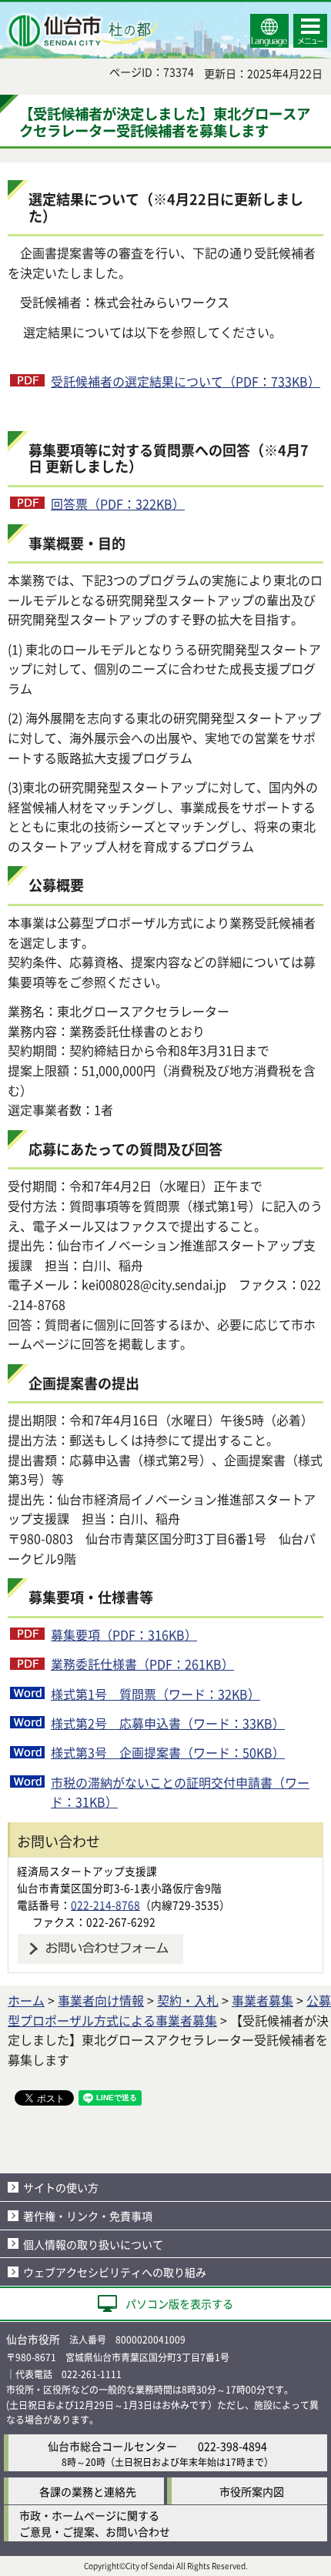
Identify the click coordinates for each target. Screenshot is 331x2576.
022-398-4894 (232, 2446)
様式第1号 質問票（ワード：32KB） (155, 1694)
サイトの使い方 (61, 2187)
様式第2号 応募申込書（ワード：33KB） (168, 1723)
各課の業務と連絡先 (88, 2491)
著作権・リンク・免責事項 (88, 2216)
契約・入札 (188, 2000)
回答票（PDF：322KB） (118, 503)
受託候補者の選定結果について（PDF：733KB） (186, 381)
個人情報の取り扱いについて (93, 2244)
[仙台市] (82, 31)
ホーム (26, 2000)
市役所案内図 (252, 2491)
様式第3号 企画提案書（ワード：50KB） (168, 1752)
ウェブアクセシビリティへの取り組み (115, 2272)
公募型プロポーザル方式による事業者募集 (169, 2010)
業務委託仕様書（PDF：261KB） (142, 1664)
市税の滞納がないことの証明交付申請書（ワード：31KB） (180, 1792)
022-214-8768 (105, 1905)
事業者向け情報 (101, 2000)
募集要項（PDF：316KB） (124, 1634)
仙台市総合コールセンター (112, 2446)
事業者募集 (262, 2000)
